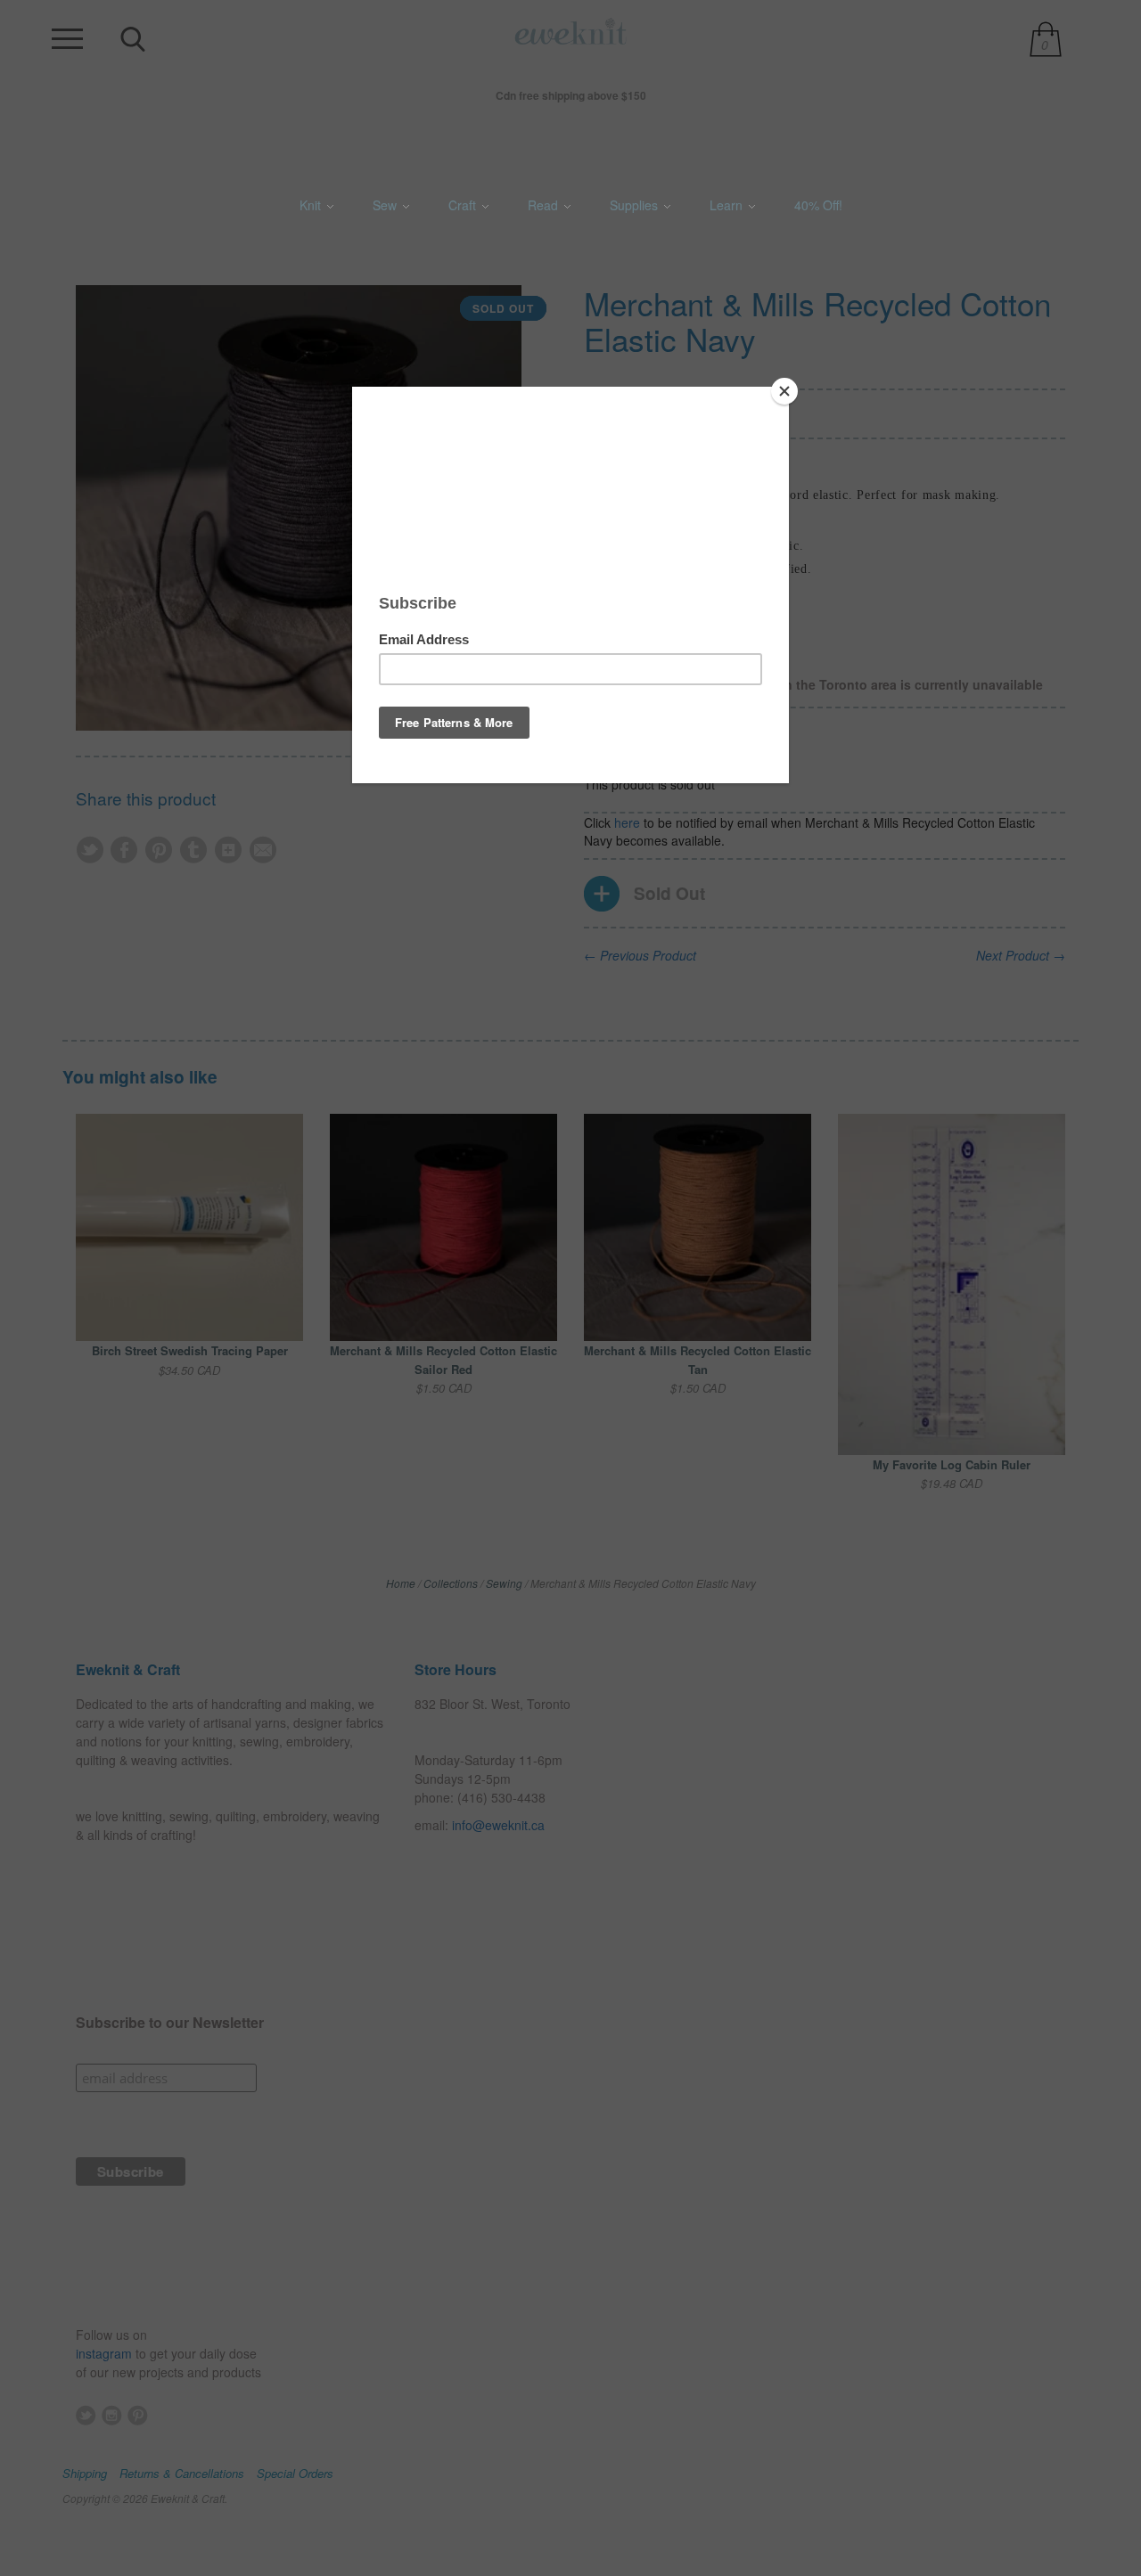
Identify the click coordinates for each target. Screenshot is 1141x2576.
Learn (728, 205)
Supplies (636, 205)
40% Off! (818, 205)
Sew (386, 205)
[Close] (784, 391)
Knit (312, 205)
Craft (464, 205)
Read (545, 205)
